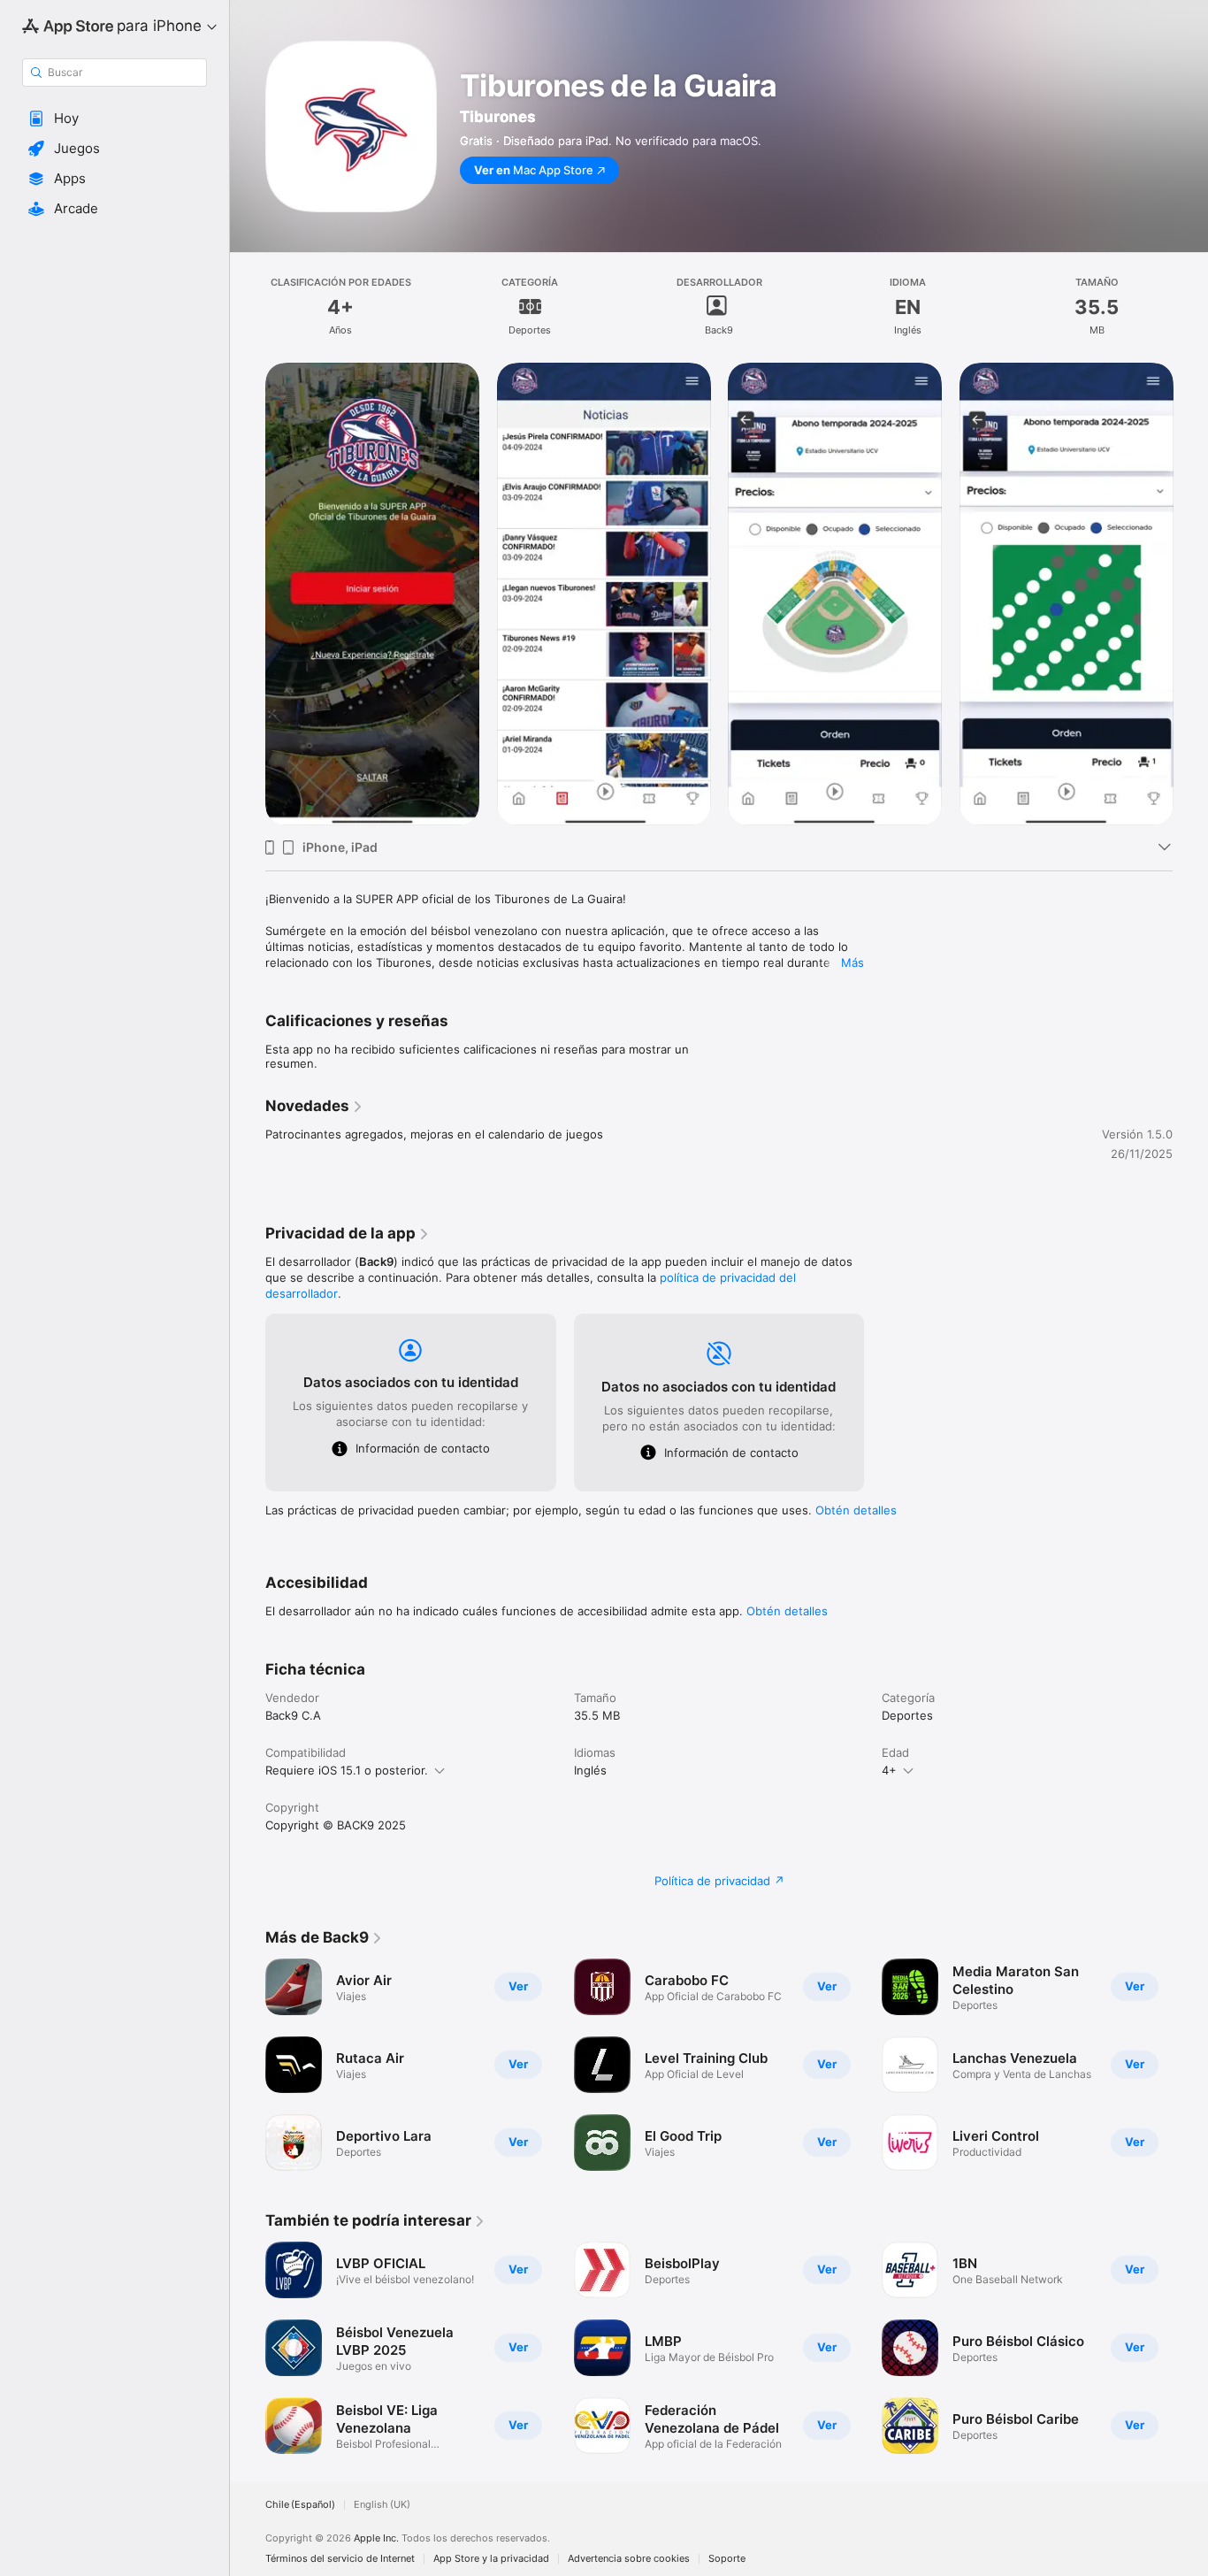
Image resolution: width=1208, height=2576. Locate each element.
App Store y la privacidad (491, 2559)
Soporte (727, 2559)
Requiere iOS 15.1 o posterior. (347, 1770)
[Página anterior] (248, 594)
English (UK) (382, 2505)
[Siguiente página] (1190, 594)
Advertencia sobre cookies (629, 2559)
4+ (889, 1770)
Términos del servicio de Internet (340, 2559)
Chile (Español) (300, 2505)
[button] (115, 119)
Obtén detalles (856, 1510)
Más (852, 962)
